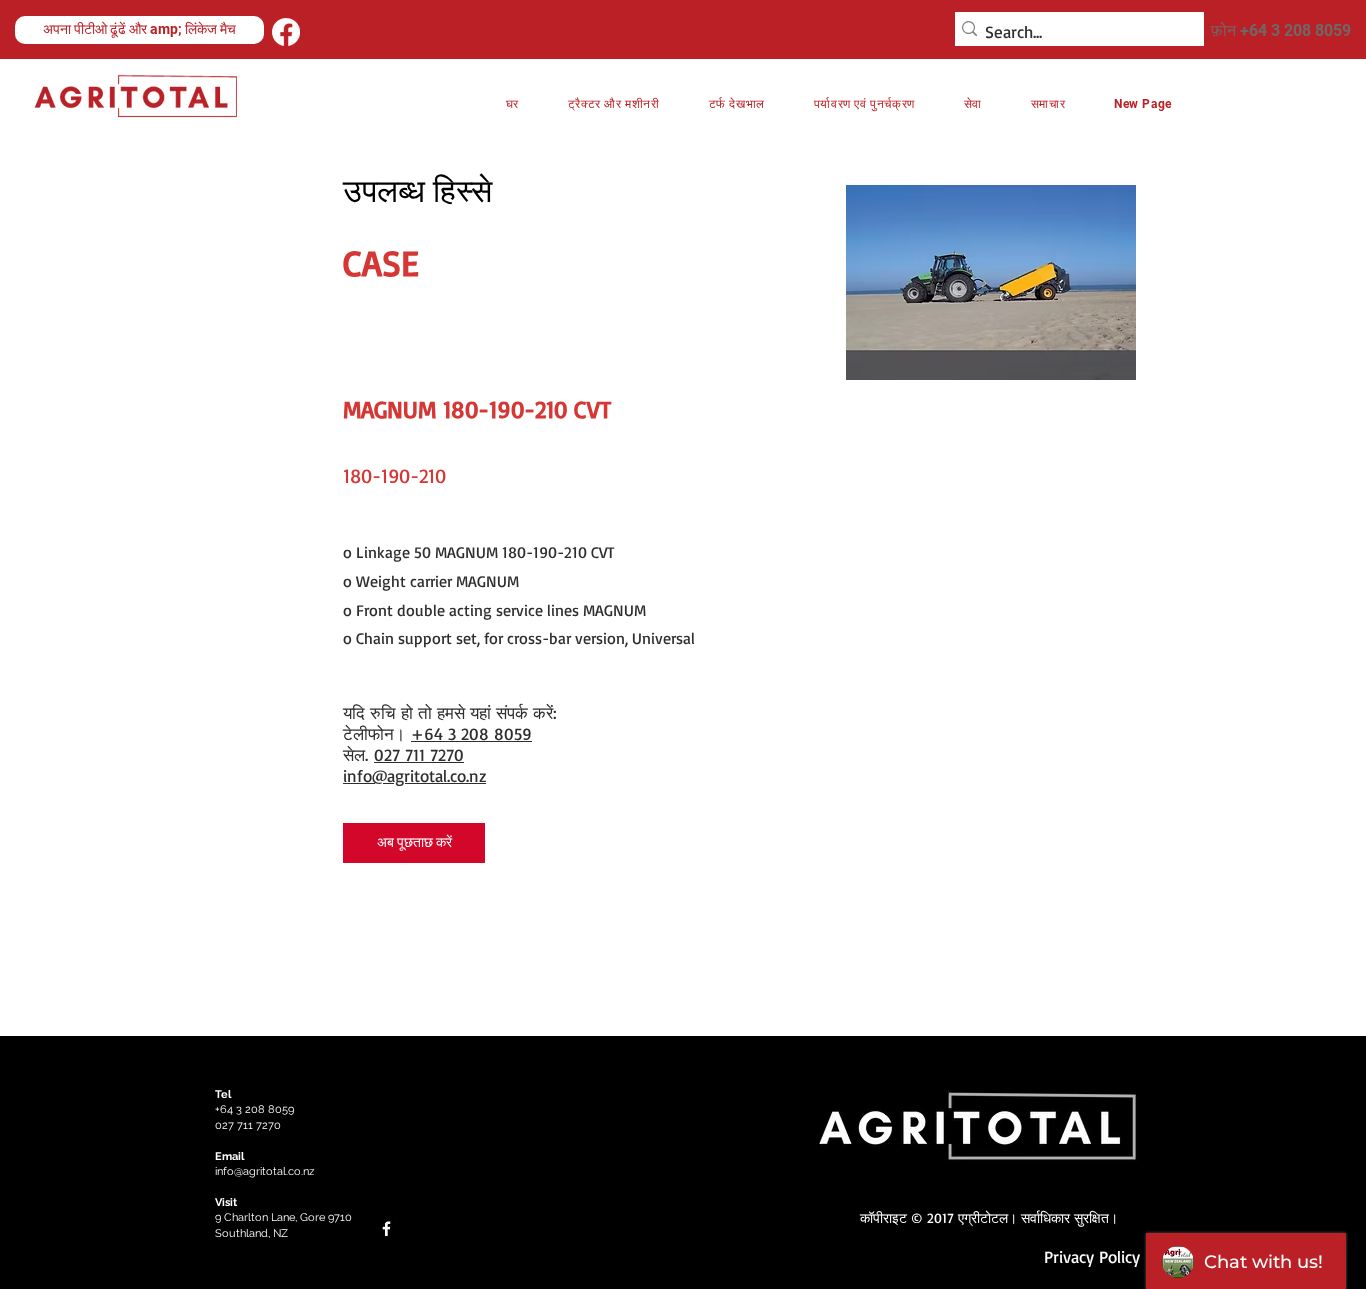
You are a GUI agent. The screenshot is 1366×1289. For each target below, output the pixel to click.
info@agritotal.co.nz (414, 775)
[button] (864, 104)
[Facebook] (286, 32)
